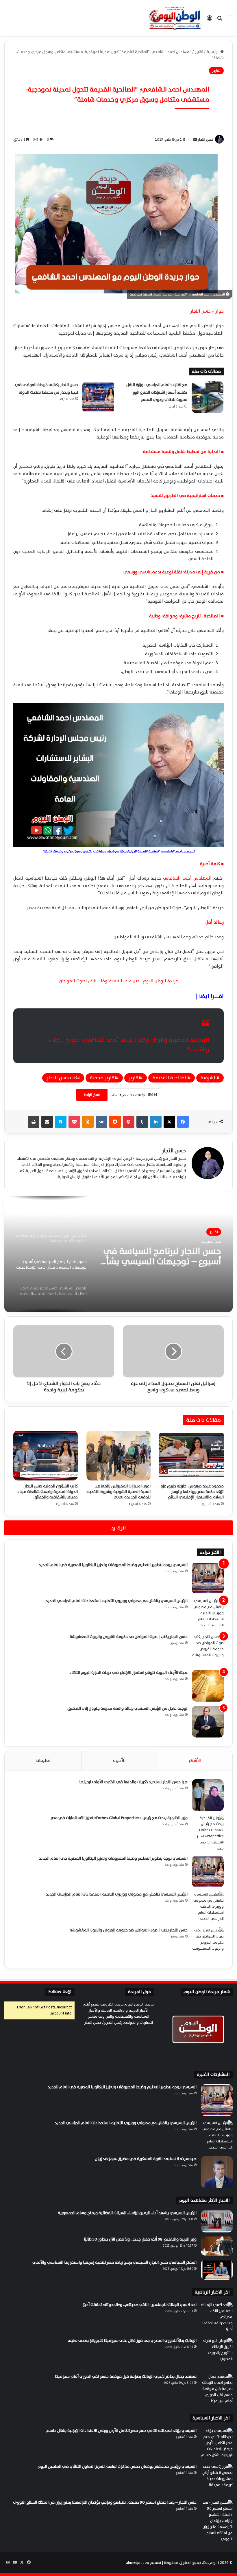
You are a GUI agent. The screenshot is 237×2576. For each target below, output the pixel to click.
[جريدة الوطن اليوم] (175, 18)
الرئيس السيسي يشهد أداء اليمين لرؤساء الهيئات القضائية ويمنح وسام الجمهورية (127, 2213)
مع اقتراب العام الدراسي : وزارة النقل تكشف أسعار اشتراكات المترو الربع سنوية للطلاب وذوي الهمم (157, 392)
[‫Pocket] (74, 1122)
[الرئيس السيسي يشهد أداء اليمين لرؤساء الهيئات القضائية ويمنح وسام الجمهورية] (217, 2221)
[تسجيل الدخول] (210, 20)
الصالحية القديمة (170, 1078)
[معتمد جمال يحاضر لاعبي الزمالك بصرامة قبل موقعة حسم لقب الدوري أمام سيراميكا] (217, 2390)
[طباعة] (34, 1122)
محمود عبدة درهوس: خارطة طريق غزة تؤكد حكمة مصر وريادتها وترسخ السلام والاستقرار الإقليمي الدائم (192, 1492)
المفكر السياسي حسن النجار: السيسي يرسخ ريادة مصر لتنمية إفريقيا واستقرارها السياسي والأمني (114, 2262)
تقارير (134, 1078)
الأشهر (195, 1761)
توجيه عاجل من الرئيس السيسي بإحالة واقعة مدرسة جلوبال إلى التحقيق (127, 1708)
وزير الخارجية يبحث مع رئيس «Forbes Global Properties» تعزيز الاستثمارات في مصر (119, 1818)
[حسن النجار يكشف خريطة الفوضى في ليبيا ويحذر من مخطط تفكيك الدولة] (98, 397)
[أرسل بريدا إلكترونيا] (195, 140)
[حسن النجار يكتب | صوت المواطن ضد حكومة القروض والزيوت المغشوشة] (208, 1650)
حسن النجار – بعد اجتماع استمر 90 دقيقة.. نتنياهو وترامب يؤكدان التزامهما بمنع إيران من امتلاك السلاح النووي (105, 2502)
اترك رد (118, 1528)
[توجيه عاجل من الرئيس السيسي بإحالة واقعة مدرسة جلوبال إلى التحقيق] (208, 1722)
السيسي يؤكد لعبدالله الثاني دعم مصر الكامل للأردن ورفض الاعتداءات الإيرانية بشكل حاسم (121, 2431)
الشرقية (209, 1078)
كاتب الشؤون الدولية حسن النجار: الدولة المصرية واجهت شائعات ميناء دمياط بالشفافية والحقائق (48, 1492)
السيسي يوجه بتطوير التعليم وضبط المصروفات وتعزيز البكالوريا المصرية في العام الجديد (113, 1565)
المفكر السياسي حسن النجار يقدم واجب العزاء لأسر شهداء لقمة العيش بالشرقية (165, 1256)
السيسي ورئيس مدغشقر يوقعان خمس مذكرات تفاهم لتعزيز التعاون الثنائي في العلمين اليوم (117, 2466)
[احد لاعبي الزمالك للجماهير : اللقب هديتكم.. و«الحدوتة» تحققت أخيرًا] (217, 2318)
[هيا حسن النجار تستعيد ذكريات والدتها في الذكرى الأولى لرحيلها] (208, 1795)
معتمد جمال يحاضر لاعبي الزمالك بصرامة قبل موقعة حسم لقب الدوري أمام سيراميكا (126, 2376)
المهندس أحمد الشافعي (187, 878)
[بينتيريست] (129, 1122)
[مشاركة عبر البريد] (47, 1122)
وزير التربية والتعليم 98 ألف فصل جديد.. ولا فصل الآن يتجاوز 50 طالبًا (140, 2239)
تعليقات (43, 1761)
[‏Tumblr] (142, 1122)
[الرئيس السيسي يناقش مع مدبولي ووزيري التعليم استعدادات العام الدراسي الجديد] (208, 1614)
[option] (118, 1254)
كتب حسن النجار (62, 1078)
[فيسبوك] (183, 1122)
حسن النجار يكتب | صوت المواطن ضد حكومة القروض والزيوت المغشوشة (129, 1637)
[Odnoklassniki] (88, 1122)
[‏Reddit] (115, 1122)
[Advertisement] (118, 79)
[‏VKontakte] (101, 1122)
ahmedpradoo (138, 2563)
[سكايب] (61, 1122)
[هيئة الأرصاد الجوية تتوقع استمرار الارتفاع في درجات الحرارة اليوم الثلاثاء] (208, 1686)
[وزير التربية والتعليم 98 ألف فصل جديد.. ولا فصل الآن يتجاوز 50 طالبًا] (217, 2246)
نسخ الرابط (92, 1095)
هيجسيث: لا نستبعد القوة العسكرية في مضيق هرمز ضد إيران (146, 2159)
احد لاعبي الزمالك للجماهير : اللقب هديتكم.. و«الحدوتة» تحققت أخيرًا (139, 2305)
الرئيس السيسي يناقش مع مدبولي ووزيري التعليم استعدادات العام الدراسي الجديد (117, 1601)
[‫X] (169, 1122)
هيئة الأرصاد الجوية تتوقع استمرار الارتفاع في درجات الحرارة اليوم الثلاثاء (128, 1673)
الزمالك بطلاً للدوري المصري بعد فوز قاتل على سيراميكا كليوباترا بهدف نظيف (132, 2341)
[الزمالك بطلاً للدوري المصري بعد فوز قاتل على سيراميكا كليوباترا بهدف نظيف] (217, 2354)
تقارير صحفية (103, 1078)
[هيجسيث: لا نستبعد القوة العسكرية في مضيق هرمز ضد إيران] (217, 2172)
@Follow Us (60, 1992)
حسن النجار (205, 140)
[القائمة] (230, 20)
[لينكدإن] (156, 1122)
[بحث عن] (220, 20)
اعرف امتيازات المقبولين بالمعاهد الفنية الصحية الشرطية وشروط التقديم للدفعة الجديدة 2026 (118, 1492)
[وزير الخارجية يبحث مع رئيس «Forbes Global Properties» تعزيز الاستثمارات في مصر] (208, 1833)
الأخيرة (119, 1761)
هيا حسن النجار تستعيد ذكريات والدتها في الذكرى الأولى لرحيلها (133, 1782)
